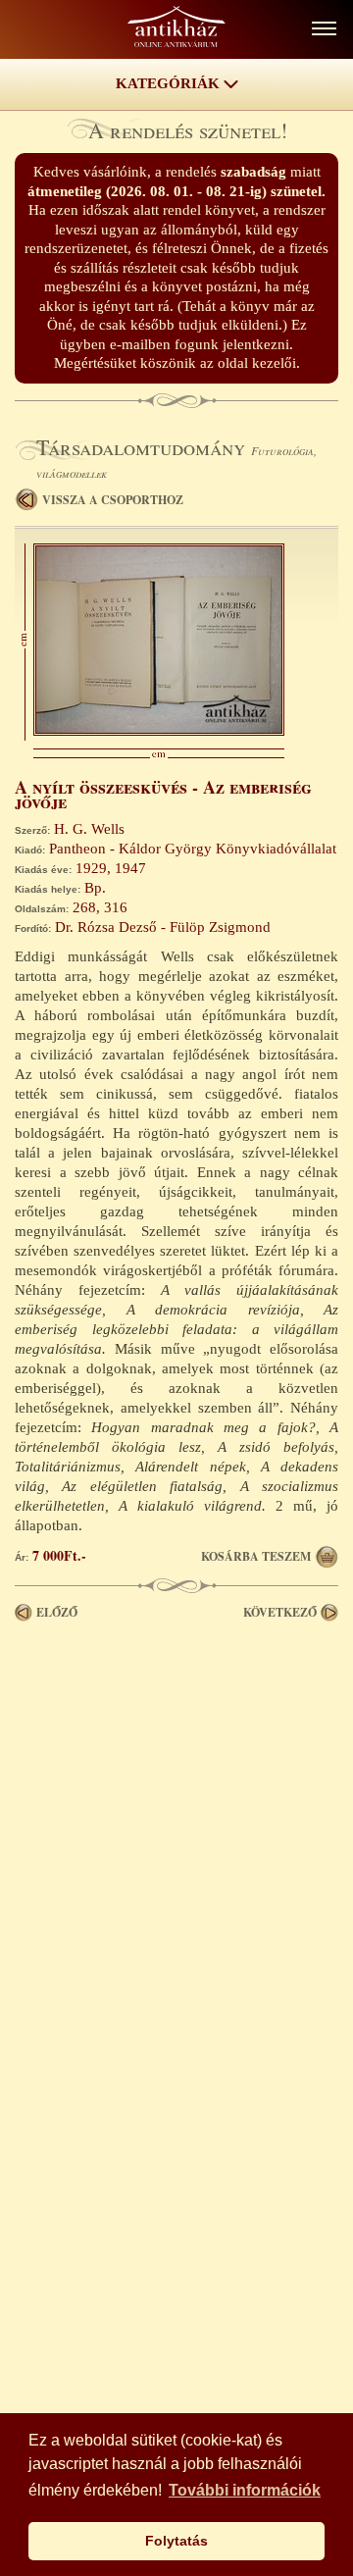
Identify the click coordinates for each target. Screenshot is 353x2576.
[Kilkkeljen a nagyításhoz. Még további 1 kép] (159, 731)
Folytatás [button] (176, 2541)
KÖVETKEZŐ (280, 1612)
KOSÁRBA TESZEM (256, 1556)
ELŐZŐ (57, 1612)
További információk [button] (245, 2490)
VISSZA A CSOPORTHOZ (113, 500)
